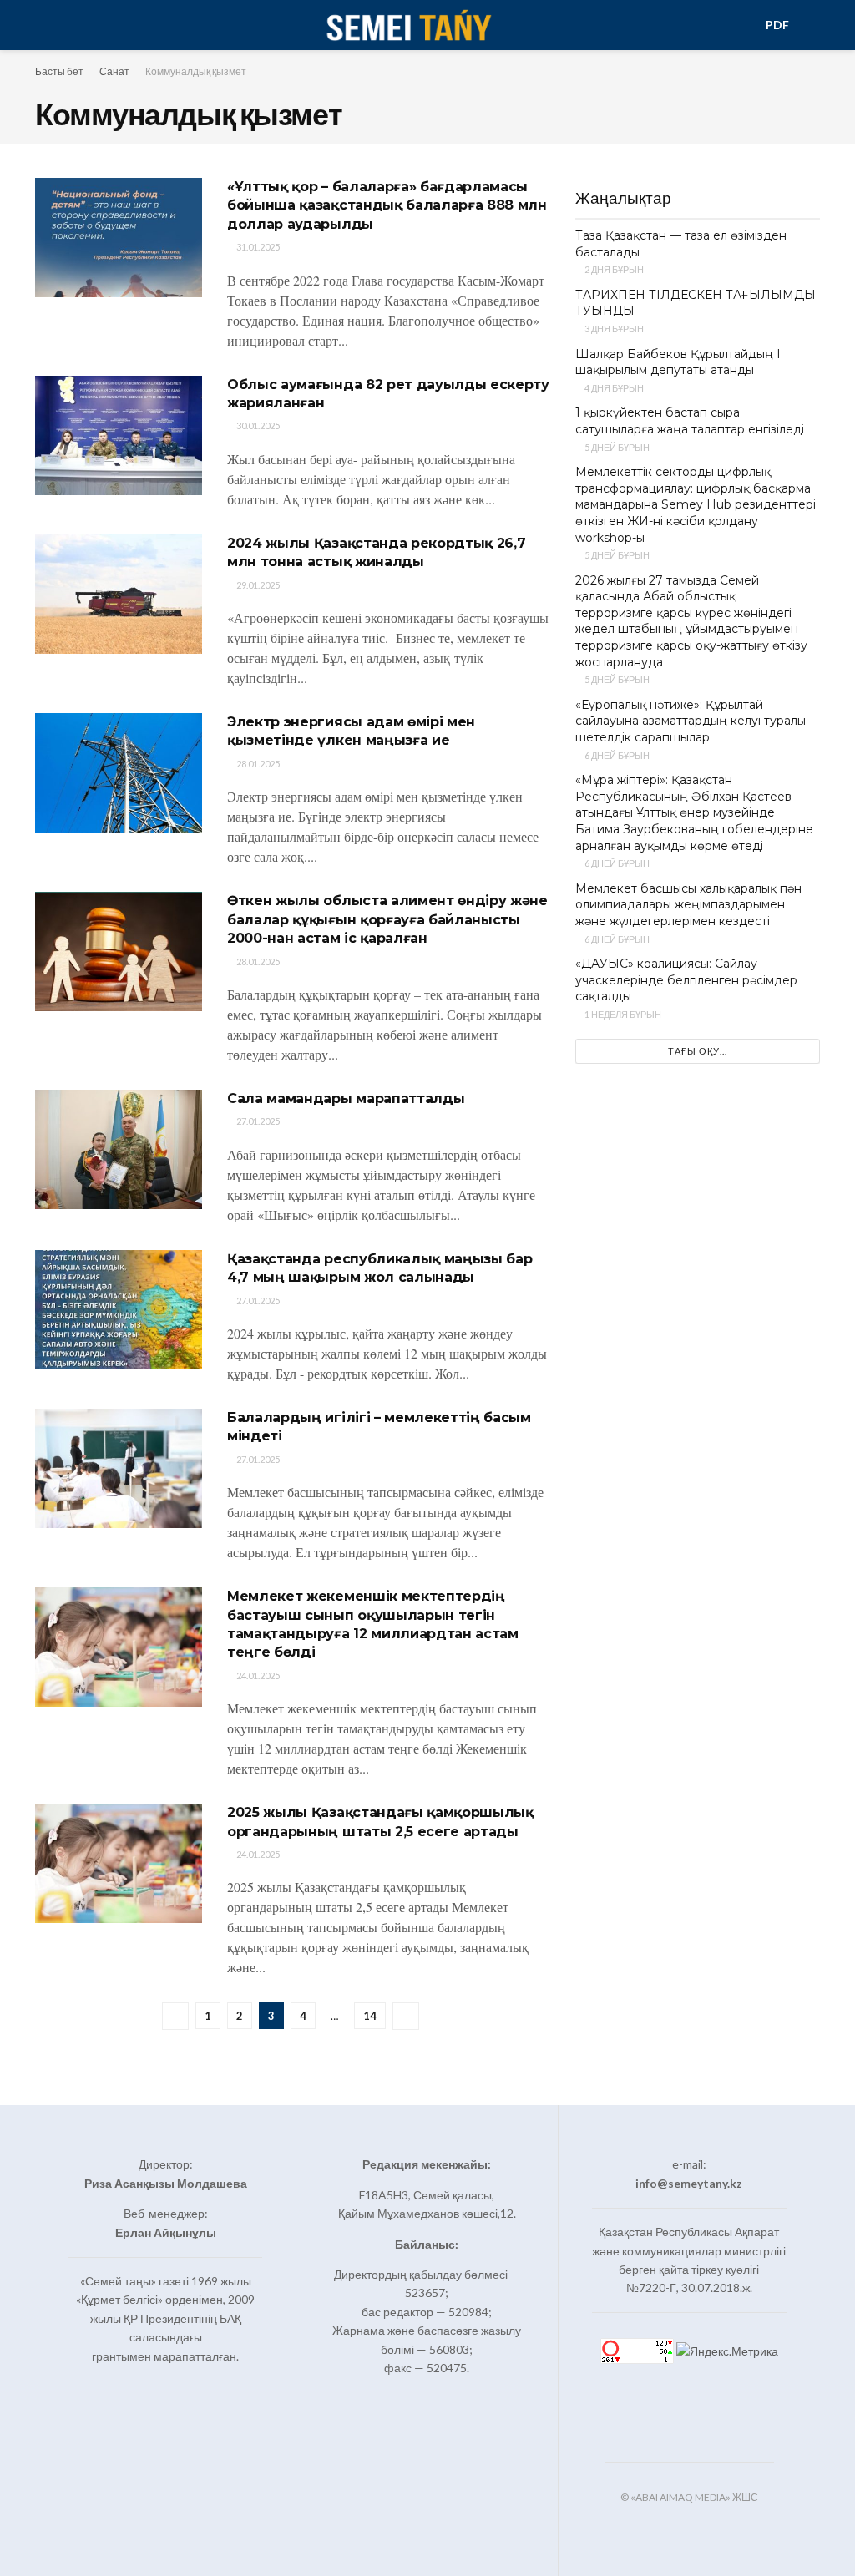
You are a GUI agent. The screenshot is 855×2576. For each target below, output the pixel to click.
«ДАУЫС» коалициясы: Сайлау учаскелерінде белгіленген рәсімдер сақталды (686, 980)
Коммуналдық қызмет (196, 71)
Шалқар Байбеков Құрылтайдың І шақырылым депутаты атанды (678, 362)
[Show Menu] (42, 25)
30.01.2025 (257, 425)
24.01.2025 (257, 1675)
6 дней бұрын (616, 755)
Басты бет (59, 71)
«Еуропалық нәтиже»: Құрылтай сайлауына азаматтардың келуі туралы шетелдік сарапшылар (691, 721)
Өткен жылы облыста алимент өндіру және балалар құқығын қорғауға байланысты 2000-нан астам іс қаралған (387, 919)
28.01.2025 (257, 764)
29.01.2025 (257, 585)
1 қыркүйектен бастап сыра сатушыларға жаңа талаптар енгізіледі (690, 421)
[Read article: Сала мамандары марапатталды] (119, 1149)
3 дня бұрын (613, 329)
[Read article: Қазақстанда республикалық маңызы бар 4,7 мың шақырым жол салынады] (119, 1310)
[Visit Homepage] (408, 25)
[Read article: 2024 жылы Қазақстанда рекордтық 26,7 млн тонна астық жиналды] (119, 594)
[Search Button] (813, 25)
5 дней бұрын (616, 447)
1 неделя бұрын (622, 1014)
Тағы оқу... (698, 1051)
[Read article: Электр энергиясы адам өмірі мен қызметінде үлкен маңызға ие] (119, 773)
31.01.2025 (257, 247)
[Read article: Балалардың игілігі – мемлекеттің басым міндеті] (119, 1468)
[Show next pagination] (406, 2016)
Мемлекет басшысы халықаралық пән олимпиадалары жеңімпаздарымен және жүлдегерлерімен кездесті (688, 905)
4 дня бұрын (613, 388)
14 (370, 2016)
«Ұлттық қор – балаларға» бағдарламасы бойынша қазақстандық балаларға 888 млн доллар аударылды (387, 205)
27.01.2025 (257, 1121)
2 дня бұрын (613, 269)
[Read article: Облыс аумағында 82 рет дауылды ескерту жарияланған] (119, 435)
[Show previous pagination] (175, 2016)
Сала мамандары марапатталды (346, 1098)
